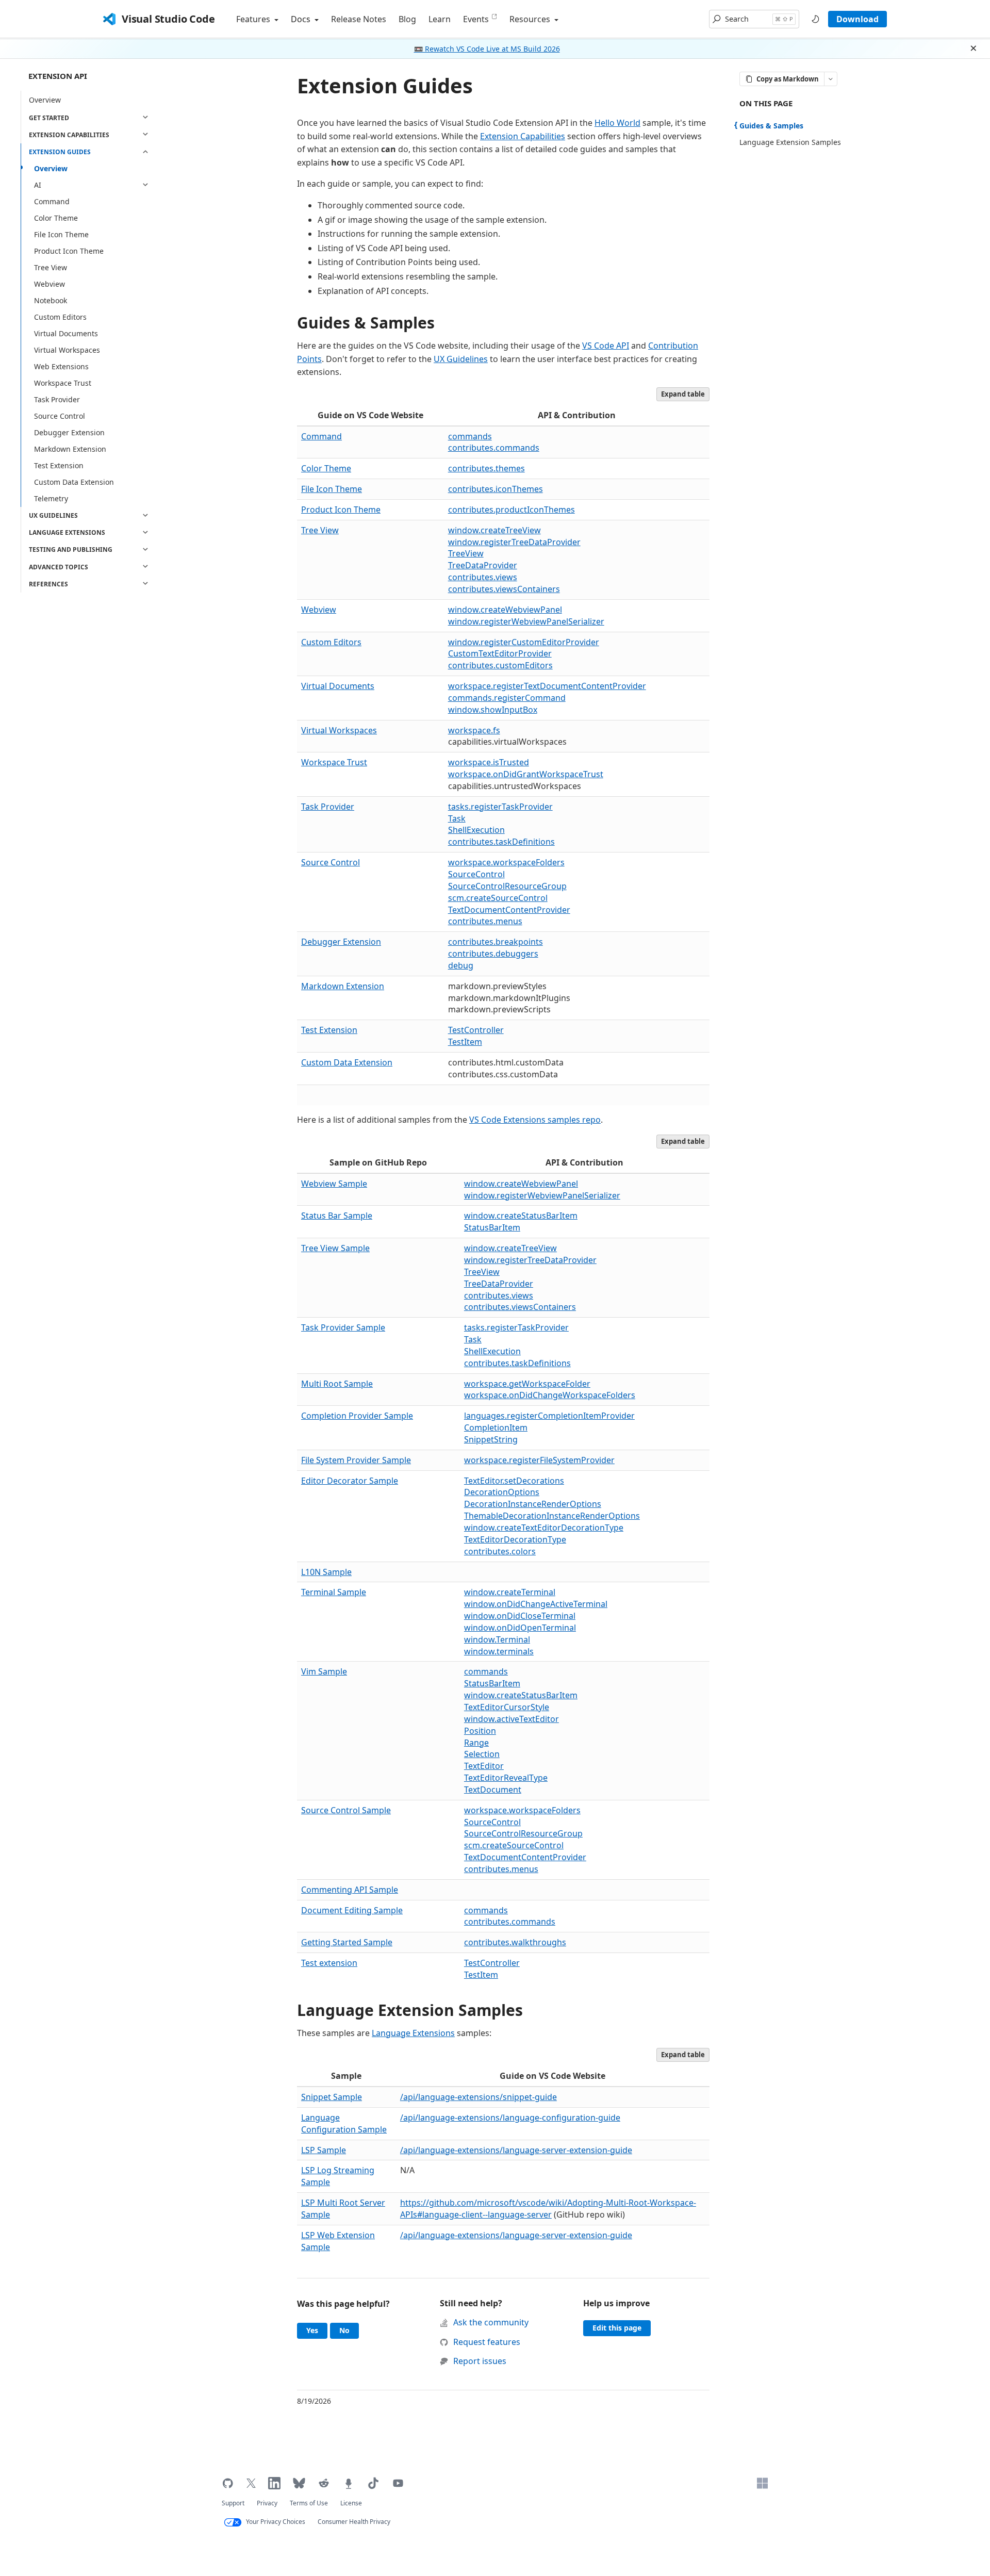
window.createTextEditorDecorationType (544, 1528)
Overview (45, 99)
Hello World (617, 123)
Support (233, 2503)
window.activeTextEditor (511, 1719)
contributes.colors (500, 1551)
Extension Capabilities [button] (69, 135)
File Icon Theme (61, 234)
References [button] (48, 584)
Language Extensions (413, 2033)
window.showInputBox (493, 710)
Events (476, 19)
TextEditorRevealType (506, 1778)
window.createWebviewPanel (505, 610)
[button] (754, 19)
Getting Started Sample (347, 1942)
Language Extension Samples (410, 2010)
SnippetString (491, 1439)
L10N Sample (326, 1572)
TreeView (466, 553)
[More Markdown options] (831, 79)
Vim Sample (324, 1671)
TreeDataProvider (483, 565)
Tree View (51, 267)
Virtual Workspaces (67, 350)
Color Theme (56, 218)
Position (480, 1731)
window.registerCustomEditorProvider (524, 642)
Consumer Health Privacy (354, 2522)
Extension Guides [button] (60, 152)
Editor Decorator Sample (350, 1481)
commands (470, 436)
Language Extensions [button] (67, 532)
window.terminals (499, 1651)
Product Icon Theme (69, 251)
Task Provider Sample (343, 1327)
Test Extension (59, 465)
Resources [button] (531, 19)
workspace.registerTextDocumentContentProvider (547, 686)
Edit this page (617, 2328)
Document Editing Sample (352, 1910)
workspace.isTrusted (489, 762)
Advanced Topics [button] (59, 567)
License (351, 2503)
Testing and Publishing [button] (71, 549)
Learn (440, 19)
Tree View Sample (335, 1248)
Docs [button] (302, 19)
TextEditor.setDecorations (514, 1481)
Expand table (683, 394)
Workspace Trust (63, 383)
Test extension (329, 1963)
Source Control (60, 416)
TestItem (465, 1042)
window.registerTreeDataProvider (514, 542)
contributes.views (483, 577)
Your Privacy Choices (276, 2522)
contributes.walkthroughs (515, 1942)
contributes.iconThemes (496, 489)
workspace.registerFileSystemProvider (539, 1460)
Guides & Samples (366, 323)
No (349, 2330)
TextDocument (493, 1790)
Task (457, 818)
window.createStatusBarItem (521, 1216)
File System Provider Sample (356, 1460)
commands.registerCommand (507, 698)
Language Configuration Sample (344, 2123)
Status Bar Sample (337, 1216)
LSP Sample (324, 2150)
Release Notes (359, 19)
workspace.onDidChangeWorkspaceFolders (550, 1395)
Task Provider (57, 399)
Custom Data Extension (74, 482)
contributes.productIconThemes (511, 510)
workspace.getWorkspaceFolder (527, 1384)
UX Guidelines (461, 359)
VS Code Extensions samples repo (535, 1120)
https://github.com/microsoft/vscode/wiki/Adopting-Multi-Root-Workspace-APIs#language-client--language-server (548, 2209)
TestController (476, 1030)
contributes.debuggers (493, 954)
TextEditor (484, 1766)
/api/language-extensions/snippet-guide (478, 2097)
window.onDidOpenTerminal (520, 1628)
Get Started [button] (49, 117)
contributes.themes (486, 468)
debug (461, 965)
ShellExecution (476, 830)
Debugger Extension (69, 432)
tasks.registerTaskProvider (500, 807)
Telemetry (51, 498)
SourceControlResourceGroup (507, 886)
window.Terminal (497, 1639)
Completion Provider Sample (357, 1416)
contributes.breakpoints (496, 942)
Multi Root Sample (337, 1384)
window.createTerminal (510, 1592)
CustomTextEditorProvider (500, 653)
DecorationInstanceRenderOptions (533, 1504)
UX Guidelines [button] (53, 515)
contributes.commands (494, 448)
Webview (49, 284)
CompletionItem (496, 1428)
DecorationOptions (502, 1492)
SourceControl (476, 874)
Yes (317, 2330)
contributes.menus (485, 921)
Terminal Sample (334, 1592)
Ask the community (491, 2322)
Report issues (480, 2361)
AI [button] (38, 185)
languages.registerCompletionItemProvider (549, 1416)
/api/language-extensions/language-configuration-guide (510, 2118)
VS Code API (606, 346)
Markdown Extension (70, 449)
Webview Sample (334, 1184)
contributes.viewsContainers (504, 589)
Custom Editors (60, 317)
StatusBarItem (492, 1227)
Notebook (51, 300)
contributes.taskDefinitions (501, 842)
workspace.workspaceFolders (506, 862)
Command (52, 201)
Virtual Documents (66, 333)
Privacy (267, 2503)
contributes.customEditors (500, 665)
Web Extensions (61, 366)
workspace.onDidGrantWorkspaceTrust (526, 774)
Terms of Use (309, 2503)
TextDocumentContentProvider (509, 910)
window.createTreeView (494, 530)
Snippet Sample (332, 2097)
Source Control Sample (346, 1810)
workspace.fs (474, 730)
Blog (407, 19)
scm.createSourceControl (498, 898)
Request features (487, 2342)
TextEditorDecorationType (515, 1539)
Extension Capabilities (523, 136)
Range (476, 1743)
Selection (482, 1754)
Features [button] (254, 19)
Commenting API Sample (350, 1890)
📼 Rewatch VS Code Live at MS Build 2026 (487, 49)
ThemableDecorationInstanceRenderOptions (552, 1516)
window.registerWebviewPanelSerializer (526, 621)
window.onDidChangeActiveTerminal (536, 1604)
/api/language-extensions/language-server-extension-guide (516, 2150)
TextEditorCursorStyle (507, 1707)
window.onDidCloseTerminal (520, 1616)
